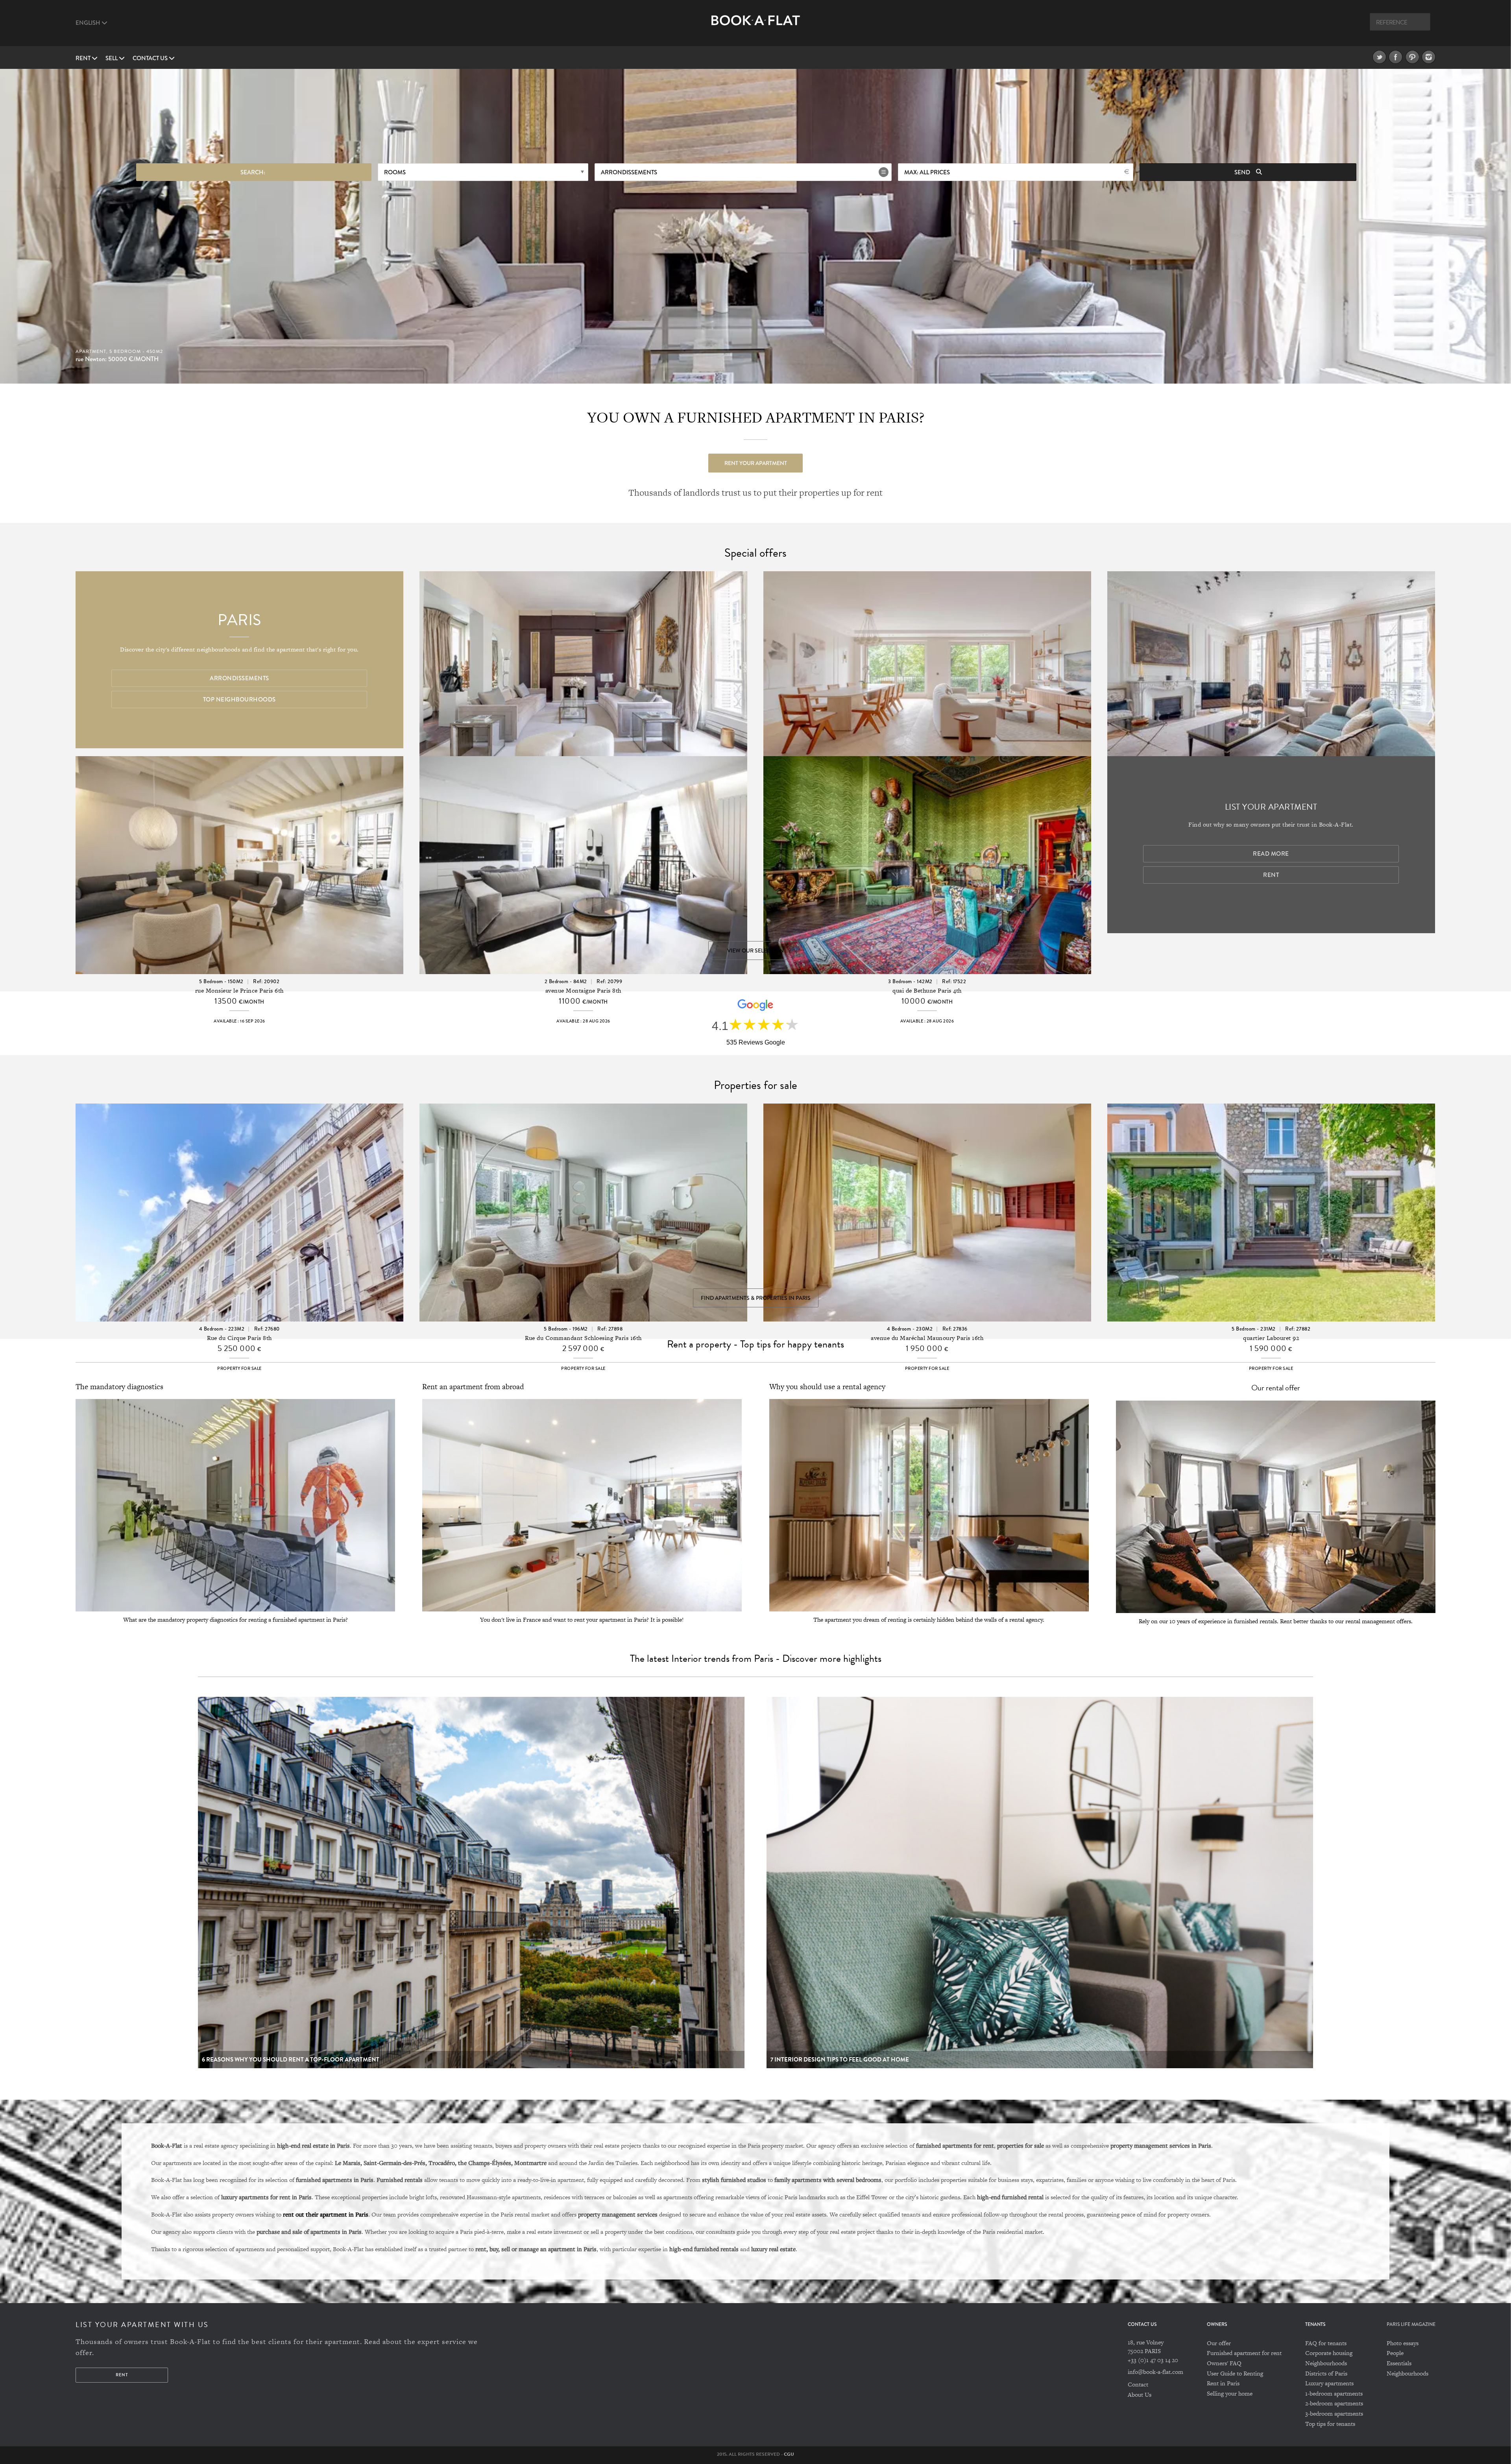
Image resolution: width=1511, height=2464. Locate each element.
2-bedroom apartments (1334, 2403)
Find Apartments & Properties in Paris (756, 1298)
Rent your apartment (756, 463)
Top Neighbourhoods (239, 700)
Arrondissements (629, 172)
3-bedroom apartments (1334, 2413)
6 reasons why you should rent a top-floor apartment (291, 2060)
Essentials (1399, 2363)
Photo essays (1403, 2343)
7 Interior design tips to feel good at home (840, 2060)
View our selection (755, 951)
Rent (84, 58)
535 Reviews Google (756, 1042)
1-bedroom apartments (1334, 2393)
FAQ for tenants (1326, 2343)
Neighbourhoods (1326, 2363)
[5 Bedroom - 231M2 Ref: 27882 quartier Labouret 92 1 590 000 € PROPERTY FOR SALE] (1271, 1192)
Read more (1271, 854)
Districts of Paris (1326, 2373)
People (1395, 2353)
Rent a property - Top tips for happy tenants (755, 1344)
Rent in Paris (1223, 2383)
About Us (1140, 2395)
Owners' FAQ (1224, 2363)
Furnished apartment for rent (1244, 2353)
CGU (789, 2454)
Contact (1138, 2384)
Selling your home (1230, 2393)
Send (1243, 172)
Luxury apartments (1329, 2383)
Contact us (151, 58)
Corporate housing (1329, 2353)
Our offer (1219, 2343)
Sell (112, 58)
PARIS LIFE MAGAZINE (1411, 2325)
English (89, 23)
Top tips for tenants (1330, 2424)
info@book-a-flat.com (1155, 2372)
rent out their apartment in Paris (326, 2214)
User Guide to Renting (1235, 2373)
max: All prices (927, 172)
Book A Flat (756, 27)
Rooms (395, 172)
